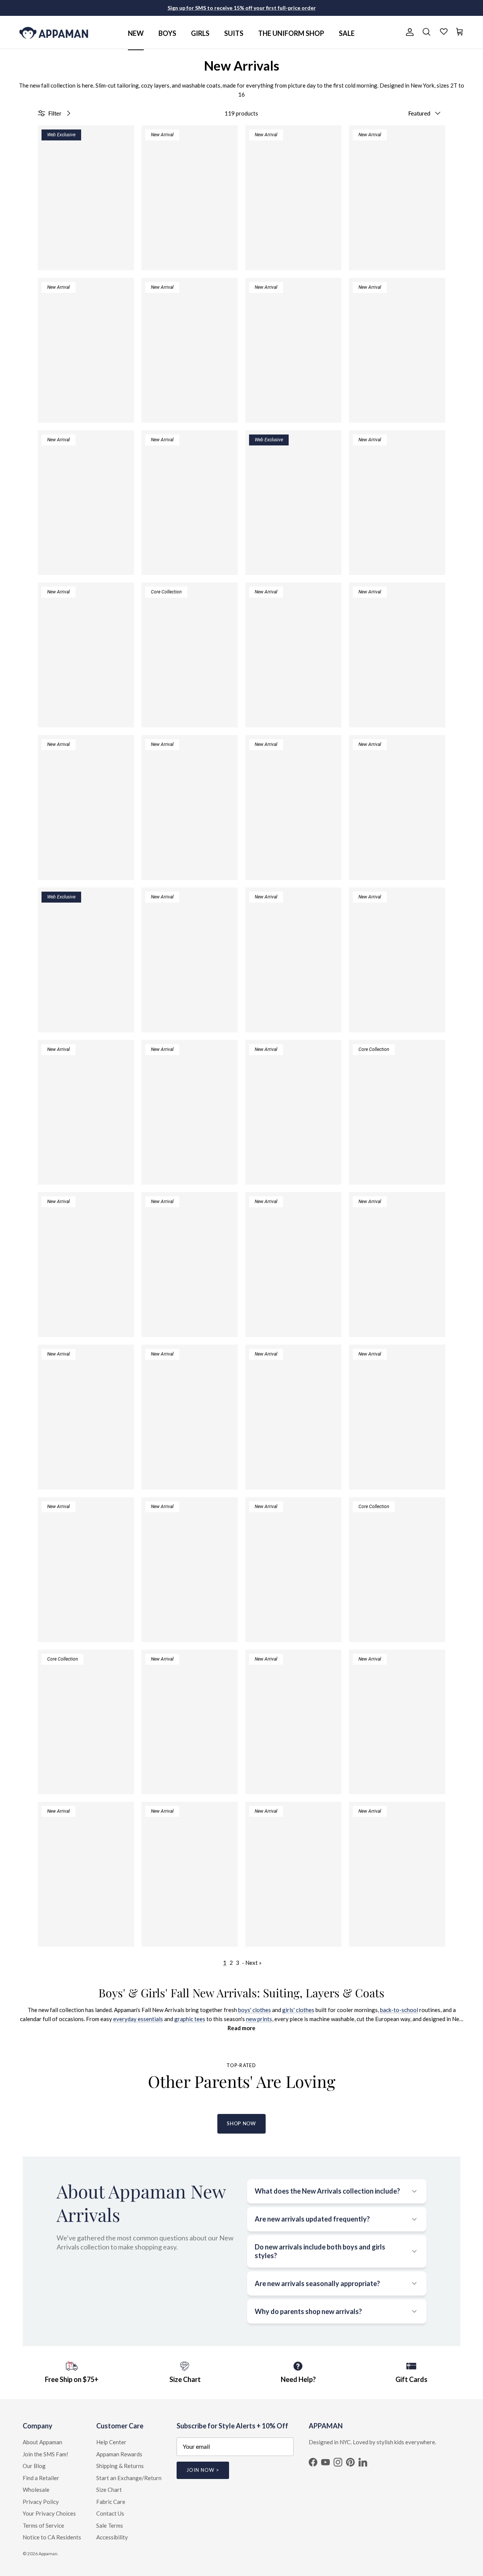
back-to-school (399, 2010)
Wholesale (36, 2490)
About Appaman (42, 2442)
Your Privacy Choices (49, 2513)
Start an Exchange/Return (129, 2478)
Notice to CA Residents (52, 2537)
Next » (253, 1963)
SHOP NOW (241, 2123)
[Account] (408, 32)
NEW (136, 33)
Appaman (48, 2554)
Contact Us (110, 2513)
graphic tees (190, 2019)
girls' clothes (298, 2010)
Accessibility (112, 2537)
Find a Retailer (41, 2478)
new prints (259, 2019)
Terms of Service (43, 2525)
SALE (347, 33)
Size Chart (109, 2490)
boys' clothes (255, 2010)
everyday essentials (138, 2019)
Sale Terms (110, 2525)
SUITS (234, 33)
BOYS (167, 33)
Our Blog (34, 2466)
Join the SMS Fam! (45, 2454)
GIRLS (200, 33)
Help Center (111, 2442)
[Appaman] (54, 32)
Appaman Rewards (119, 2454)
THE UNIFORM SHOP (291, 33)
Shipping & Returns (120, 2466)
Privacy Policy (41, 2502)
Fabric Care (111, 2502)
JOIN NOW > (203, 2470)
